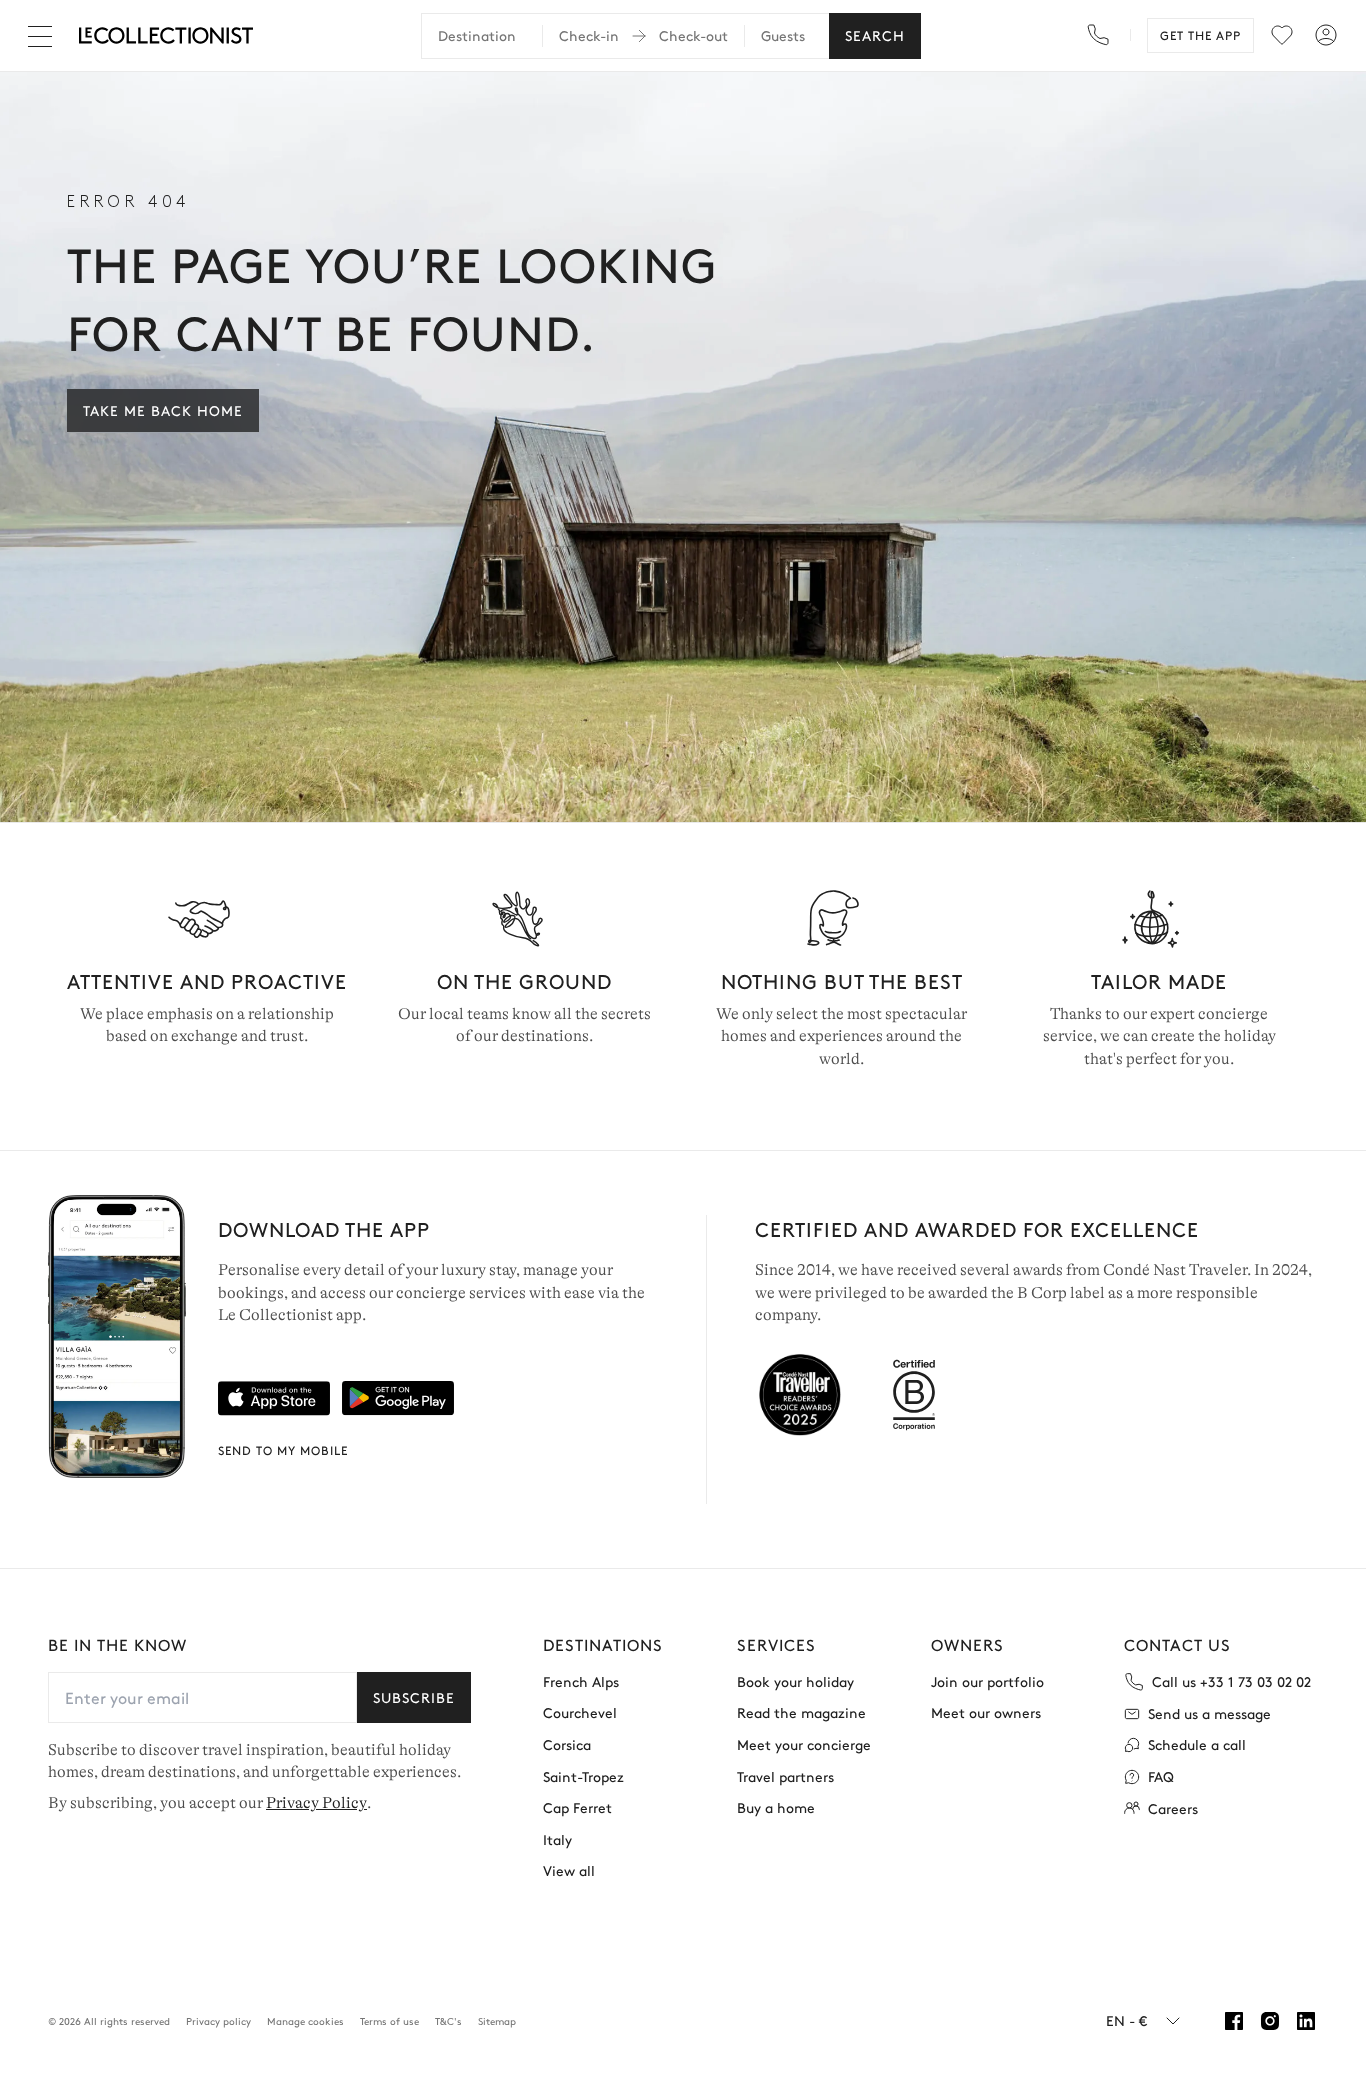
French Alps (581, 1681)
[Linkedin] (1306, 2021)
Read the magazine (801, 1712)
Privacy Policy (316, 1803)
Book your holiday (795, 1681)
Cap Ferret (577, 1807)
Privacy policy (218, 2021)
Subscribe (414, 1697)
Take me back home (163, 410)
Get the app (1200, 35)
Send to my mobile (283, 1450)
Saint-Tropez (583, 1776)
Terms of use (389, 2021)
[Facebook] (1234, 2021)
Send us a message (1209, 1713)
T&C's (448, 2021)
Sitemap (497, 2021)
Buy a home (776, 1807)
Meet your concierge (804, 1744)
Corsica (567, 1744)
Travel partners (785, 1776)
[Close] (44, 36)
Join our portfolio (987, 1681)
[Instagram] (1270, 2021)
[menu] (1282, 35)
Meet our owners (986, 1712)
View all (569, 1870)
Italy (557, 1839)
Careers (1173, 1808)
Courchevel (580, 1712)
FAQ (1161, 1776)
